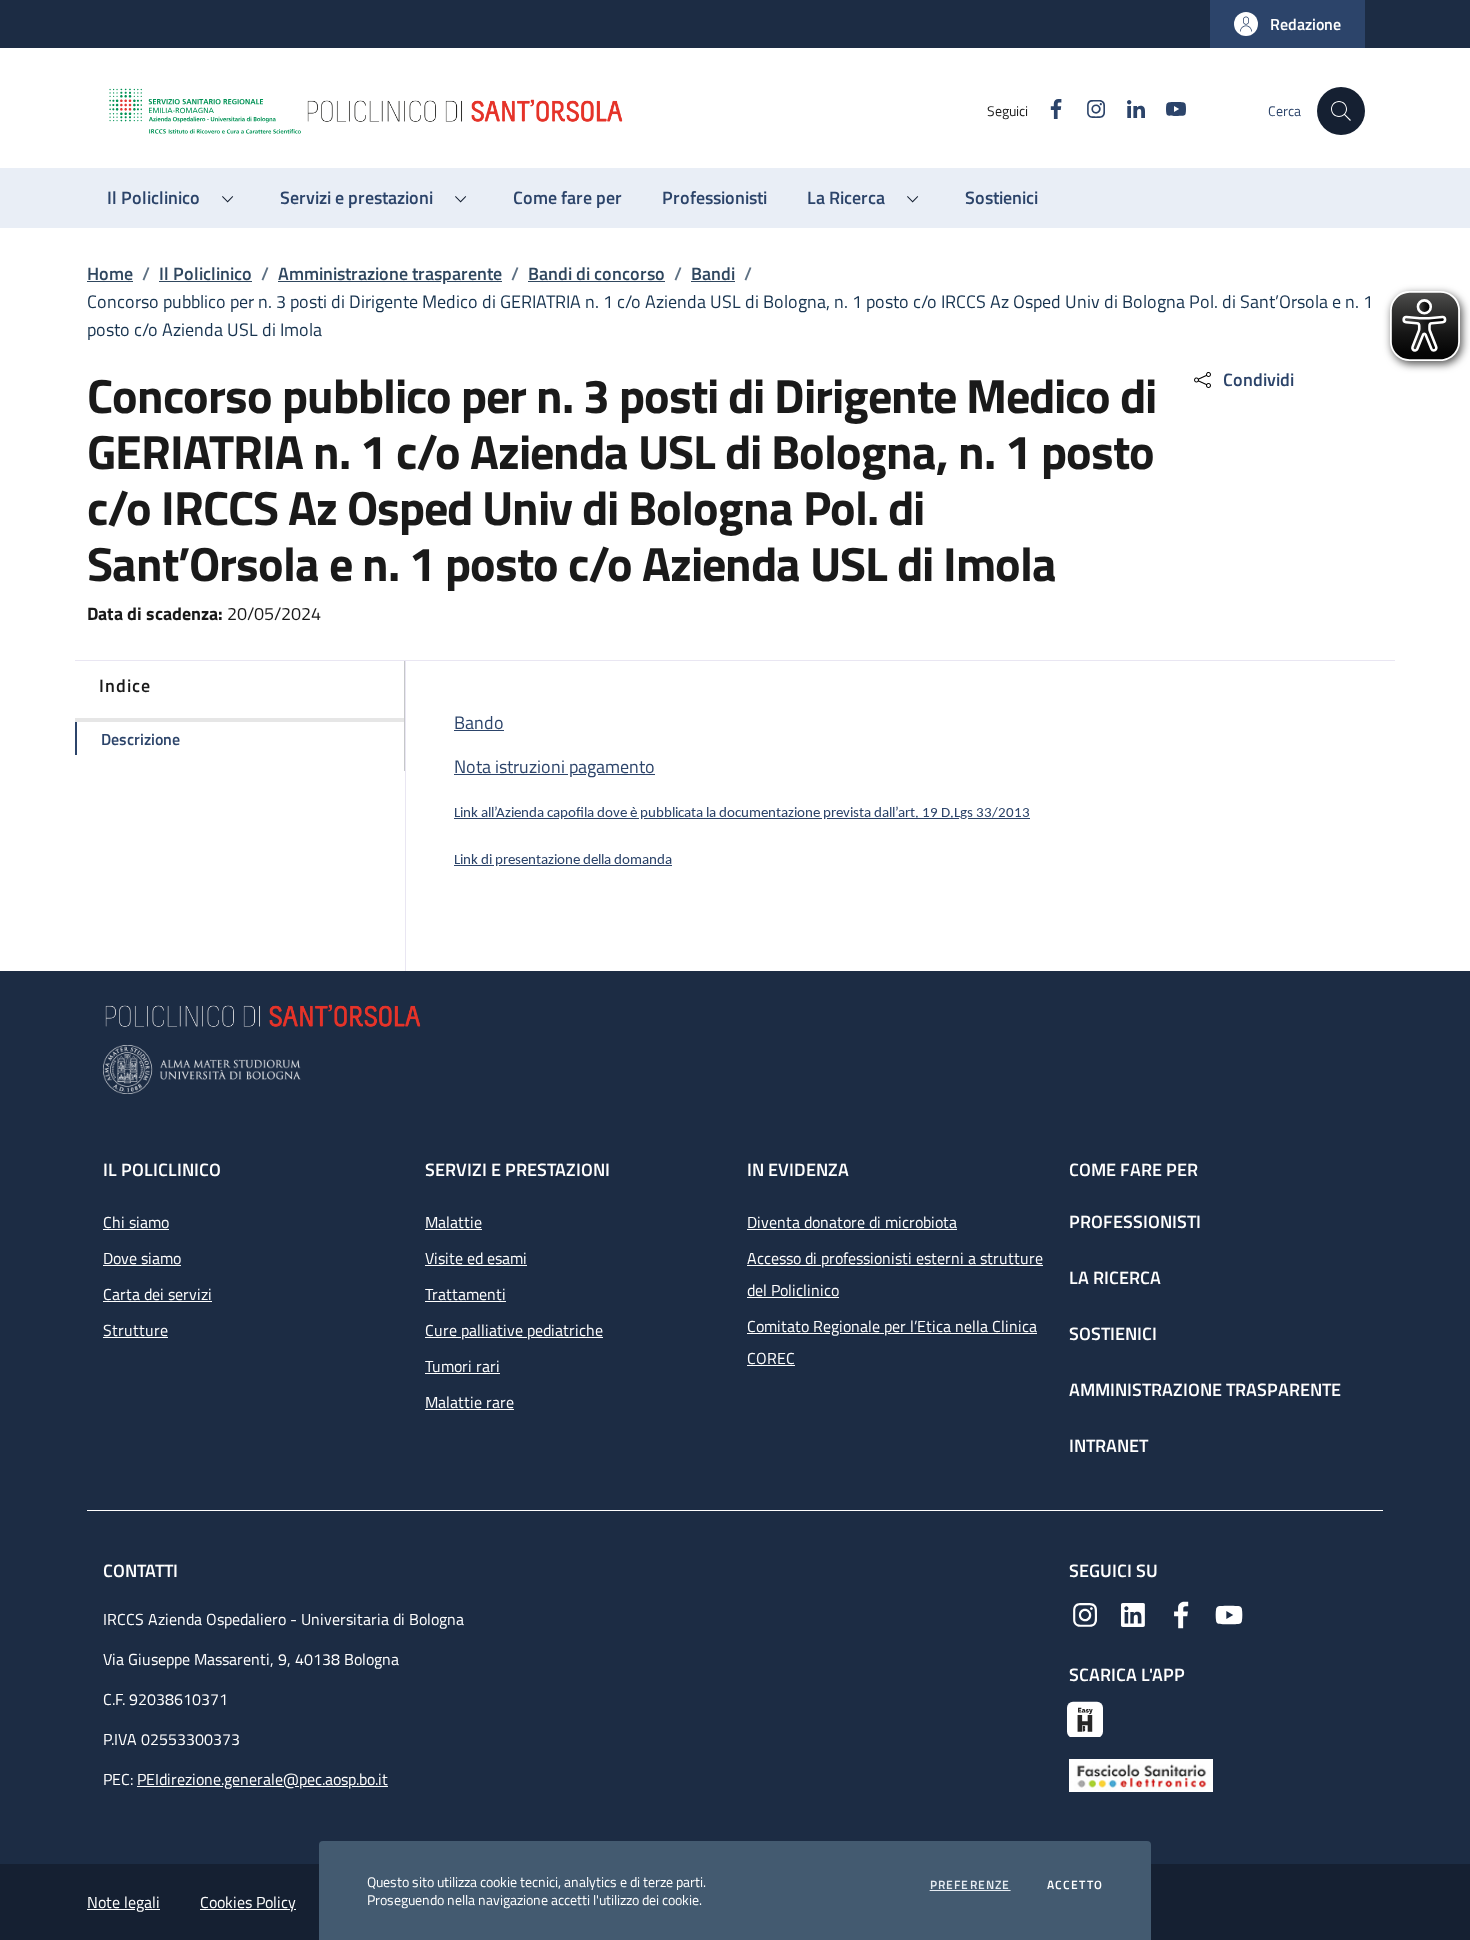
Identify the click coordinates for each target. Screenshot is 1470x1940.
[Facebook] (1181, 1613)
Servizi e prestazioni (517, 1169)
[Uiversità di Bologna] (735, 1069)
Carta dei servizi (157, 1294)
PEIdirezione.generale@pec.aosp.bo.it (262, 1779)
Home (110, 273)
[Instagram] (1085, 1613)
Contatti (142, 1570)
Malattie (453, 1222)
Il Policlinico (205, 273)
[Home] (546, 111)
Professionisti (1135, 1221)
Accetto (1075, 1885)
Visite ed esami (476, 1258)
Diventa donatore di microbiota (852, 1222)
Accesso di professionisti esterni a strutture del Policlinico (895, 1274)
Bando (479, 722)
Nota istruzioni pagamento (554, 766)
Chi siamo (136, 1222)
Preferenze (970, 1885)
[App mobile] (1085, 1717)
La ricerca (1115, 1277)
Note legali (123, 1902)
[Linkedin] (1133, 1613)
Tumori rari (462, 1366)
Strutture (135, 1330)
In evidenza (798, 1169)
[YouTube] (1229, 1613)
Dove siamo (142, 1258)
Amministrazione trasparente (390, 273)
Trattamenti (465, 1294)
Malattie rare (469, 1402)
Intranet (1108, 1445)
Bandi (713, 273)
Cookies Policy (248, 1902)
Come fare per (1133, 1169)
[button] (1287, 24)
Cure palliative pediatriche (514, 1330)
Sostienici (1113, 1333)
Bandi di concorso (596, 273)
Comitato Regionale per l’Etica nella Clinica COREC (892, 1342)
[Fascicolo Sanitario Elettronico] (1141, 1774)
